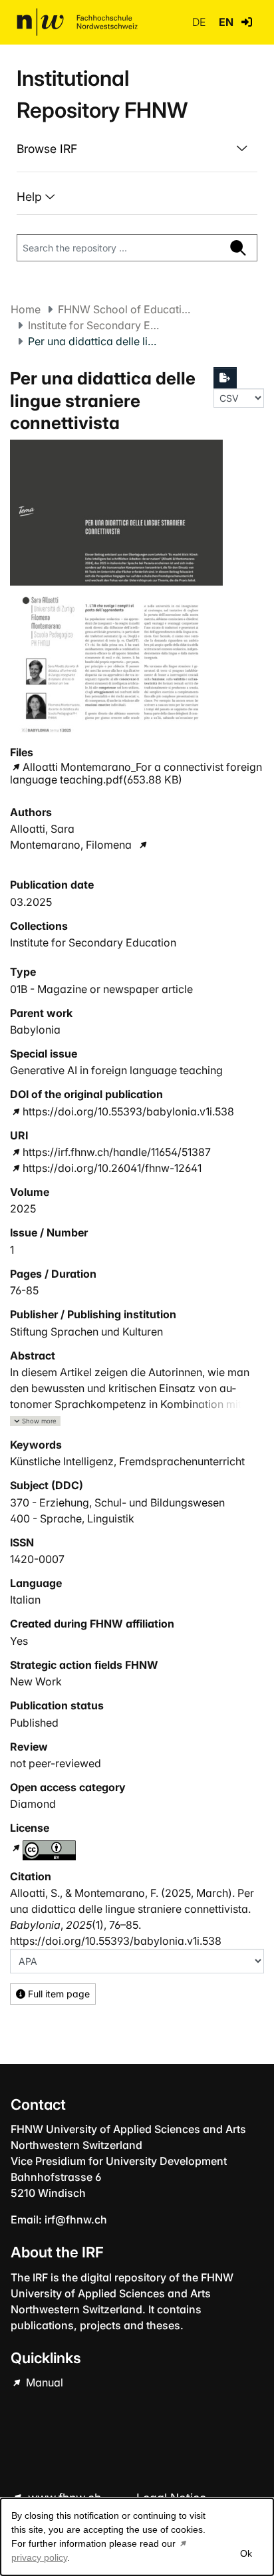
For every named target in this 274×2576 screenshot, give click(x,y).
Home (26, 309)
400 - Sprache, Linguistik (72, 1518)
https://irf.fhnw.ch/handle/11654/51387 (117, 1152)
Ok (246, 2553)
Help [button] (31, 197)
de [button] (200, 22)
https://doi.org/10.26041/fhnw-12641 (112, 1168)
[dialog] (137, 2537)
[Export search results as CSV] (225, 378)
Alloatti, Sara (42, 829)
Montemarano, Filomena (71, 845)
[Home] (77, 22)
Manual (43, 2382)
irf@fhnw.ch (76, 2219)
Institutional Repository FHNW (102, 94)
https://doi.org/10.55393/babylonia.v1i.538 (128, 1111)
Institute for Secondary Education (94, 325)
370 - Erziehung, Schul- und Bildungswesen (117, 1503)
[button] (247, 22)
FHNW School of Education (124, 309)
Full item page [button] (58, 1994)
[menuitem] (137, 149)
